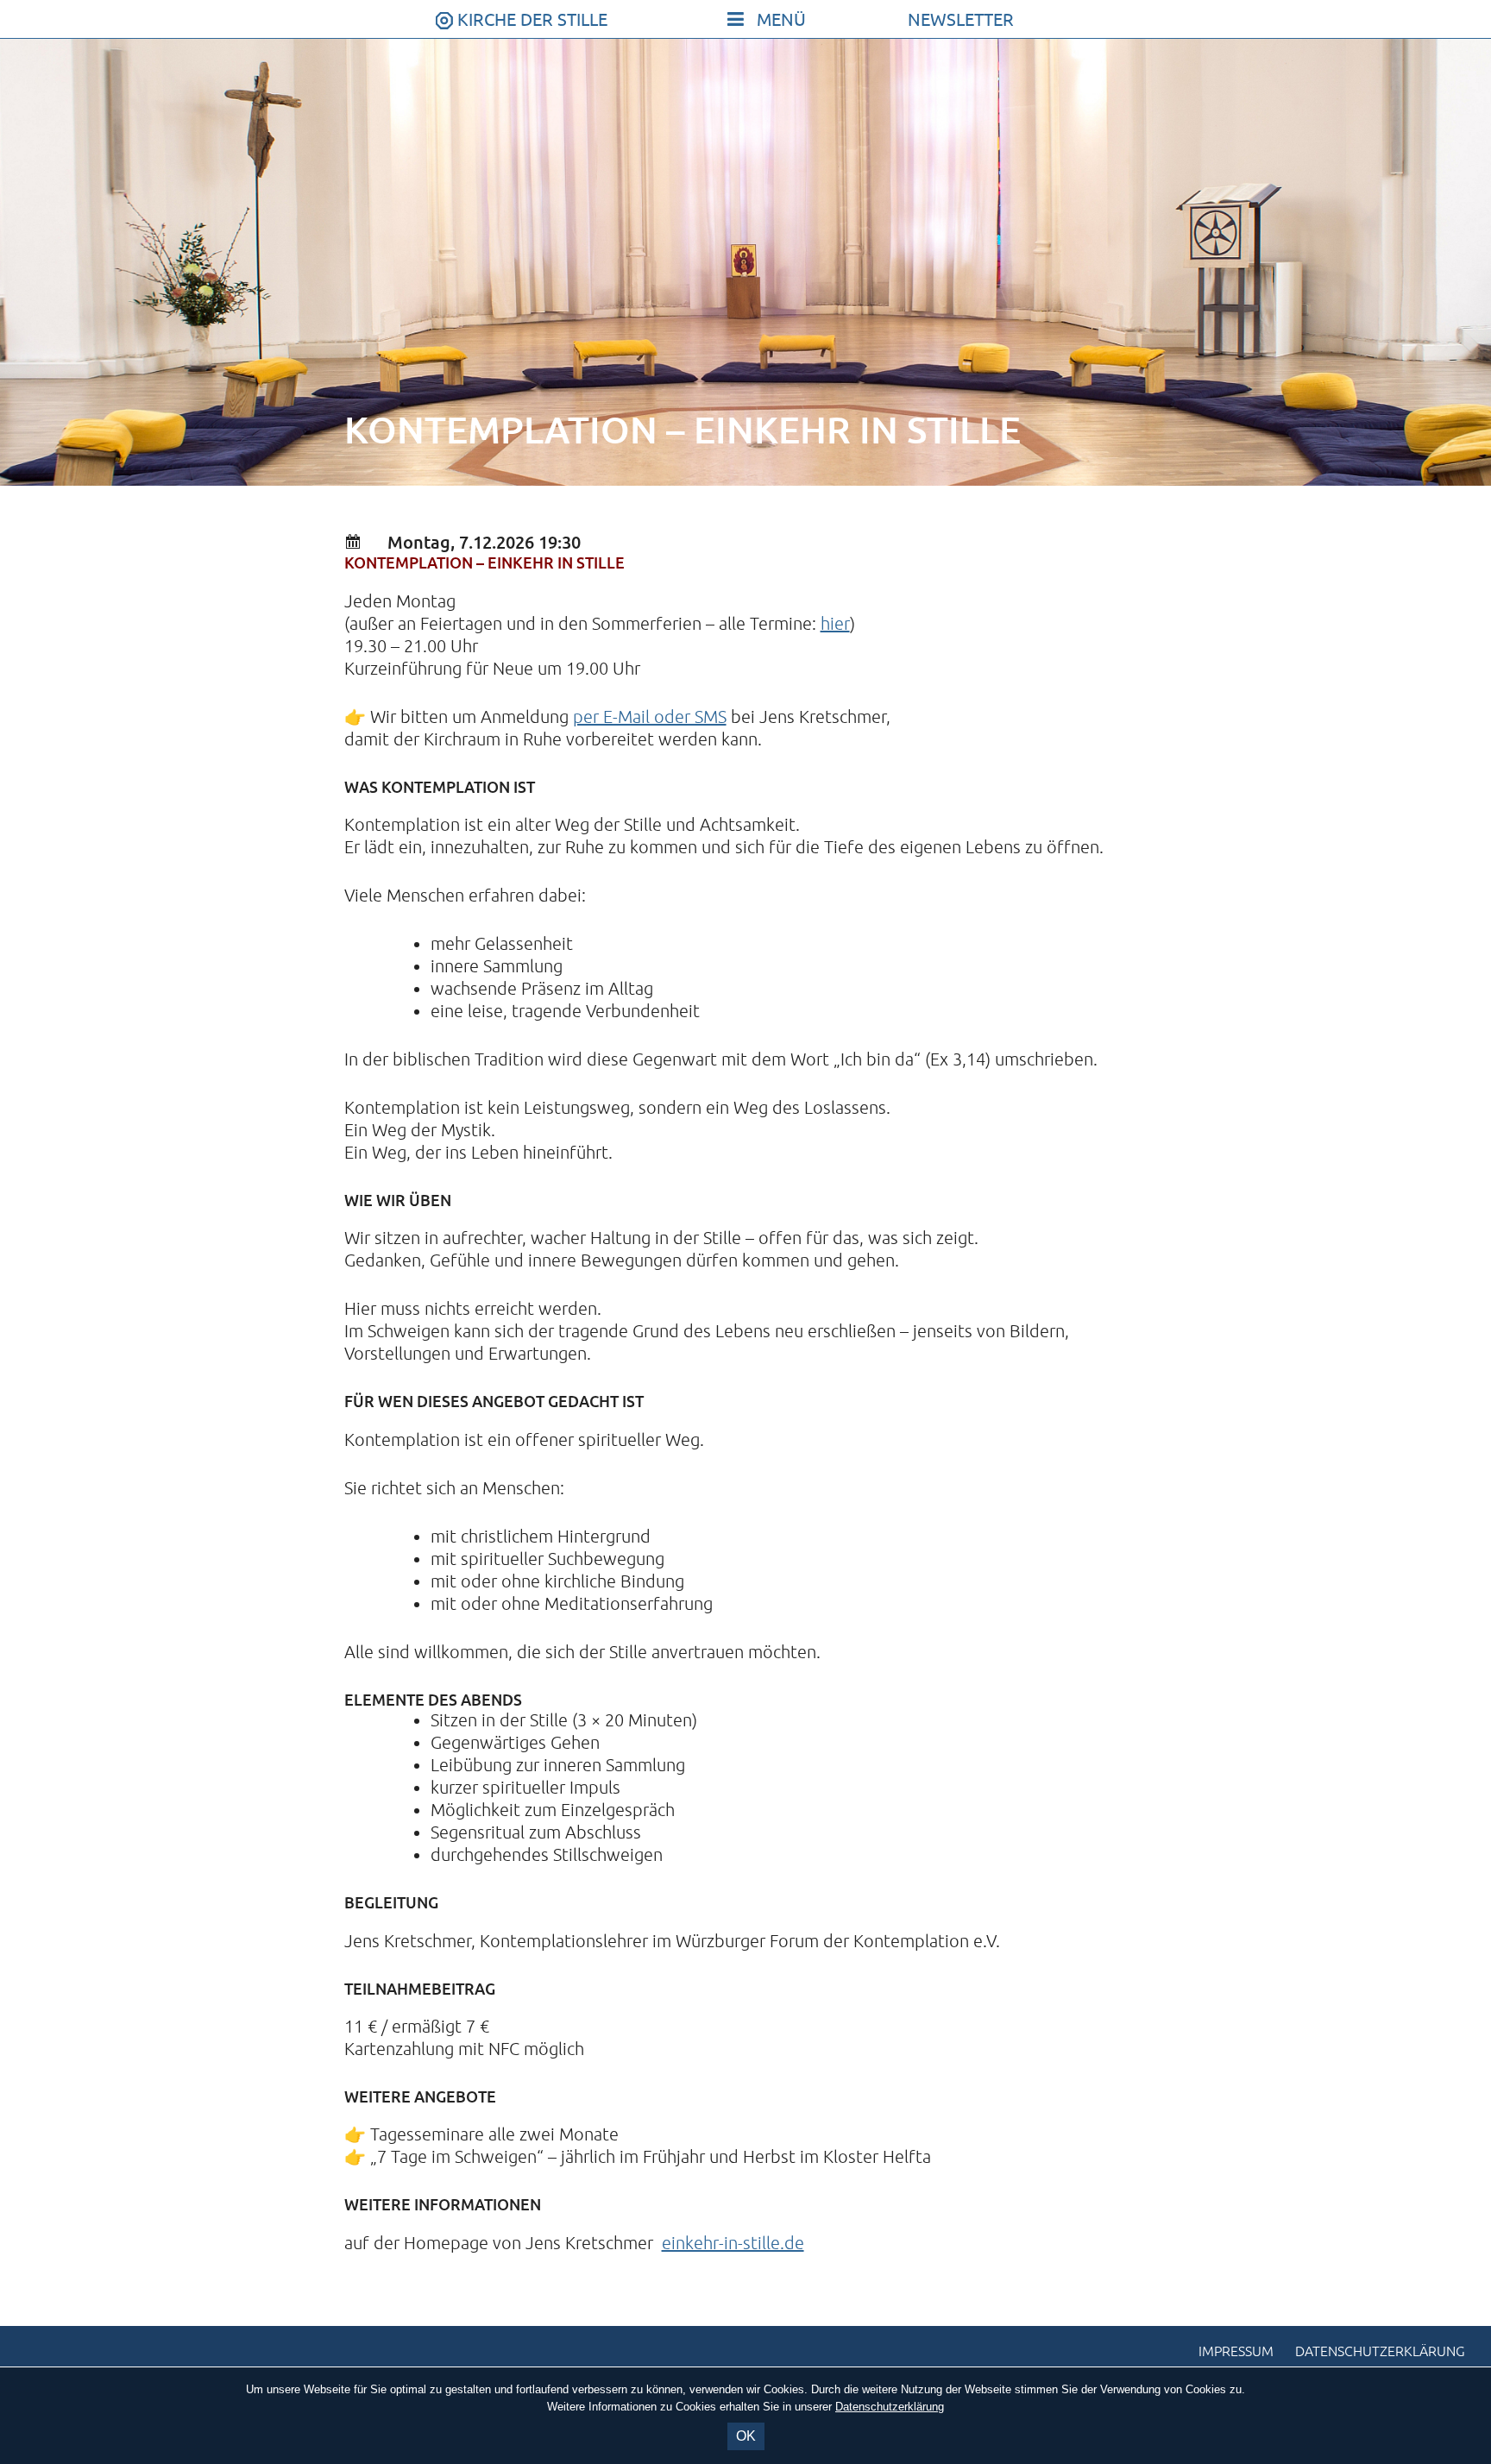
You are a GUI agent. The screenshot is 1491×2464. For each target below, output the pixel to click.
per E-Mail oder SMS (650, 717)
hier (835, 624)
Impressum (1236, 2352)
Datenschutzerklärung (1380, 2352)
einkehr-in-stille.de (733, 2244)
